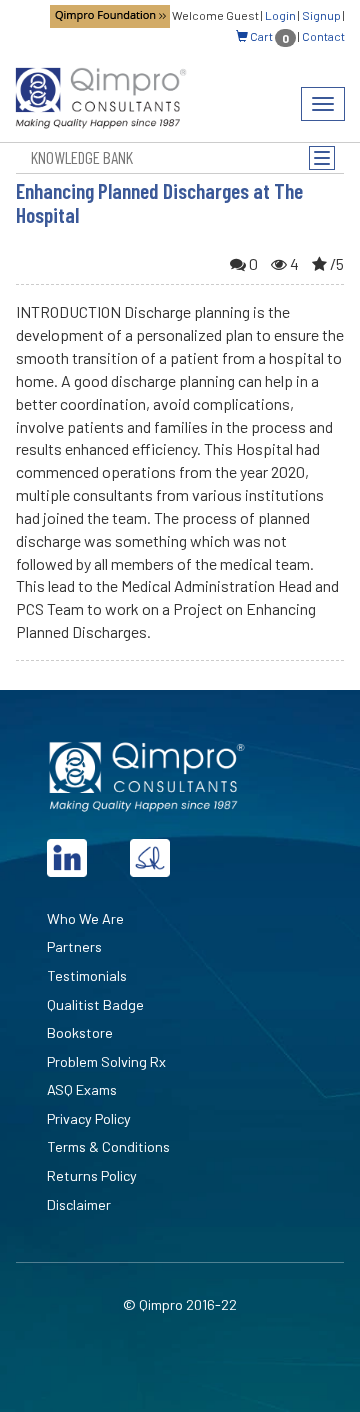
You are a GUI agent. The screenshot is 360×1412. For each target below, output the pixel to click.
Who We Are (85, 918)
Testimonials (87, 975)
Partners (74, 946)
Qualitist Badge (95, 1004)
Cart (268, 36)
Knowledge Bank (82, 157)
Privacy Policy (89, 1118)
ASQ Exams (82, 1089)
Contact (323, 36)
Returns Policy (92, 1175)
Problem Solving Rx (106, 1061)
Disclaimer (79, 1204)
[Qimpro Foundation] (110, 15)
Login (280, 15)
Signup (321, 15)
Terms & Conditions (108, 1146)
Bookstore (80, 1032)
